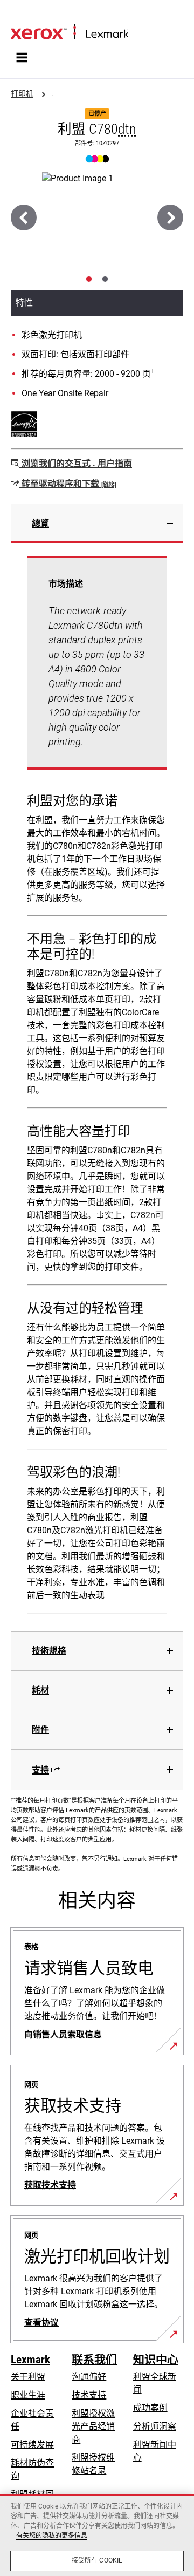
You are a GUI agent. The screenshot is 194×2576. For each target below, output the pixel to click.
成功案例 (150, 2408)
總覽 (40, 523)
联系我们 (94, 2360)
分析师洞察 (155, 2426)
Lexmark (30, 2360)
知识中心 (156, 2360)
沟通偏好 (89, 2377)
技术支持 (89, 2395)
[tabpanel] (97, 1087)
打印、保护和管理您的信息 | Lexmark (71, 14)
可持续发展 (32, 2445)
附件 (40, 1729)
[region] (97, 2535)
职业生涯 (28, 2395)
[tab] (89, 279)
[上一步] (24, 218)
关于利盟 (28, 2377)
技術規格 (49, 1651)
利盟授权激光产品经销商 (93, 2426)
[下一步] (170, 218)
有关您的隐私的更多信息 (52, 2536)
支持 (40, 1770)
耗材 (40, 1690)
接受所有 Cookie (97, 2560)
